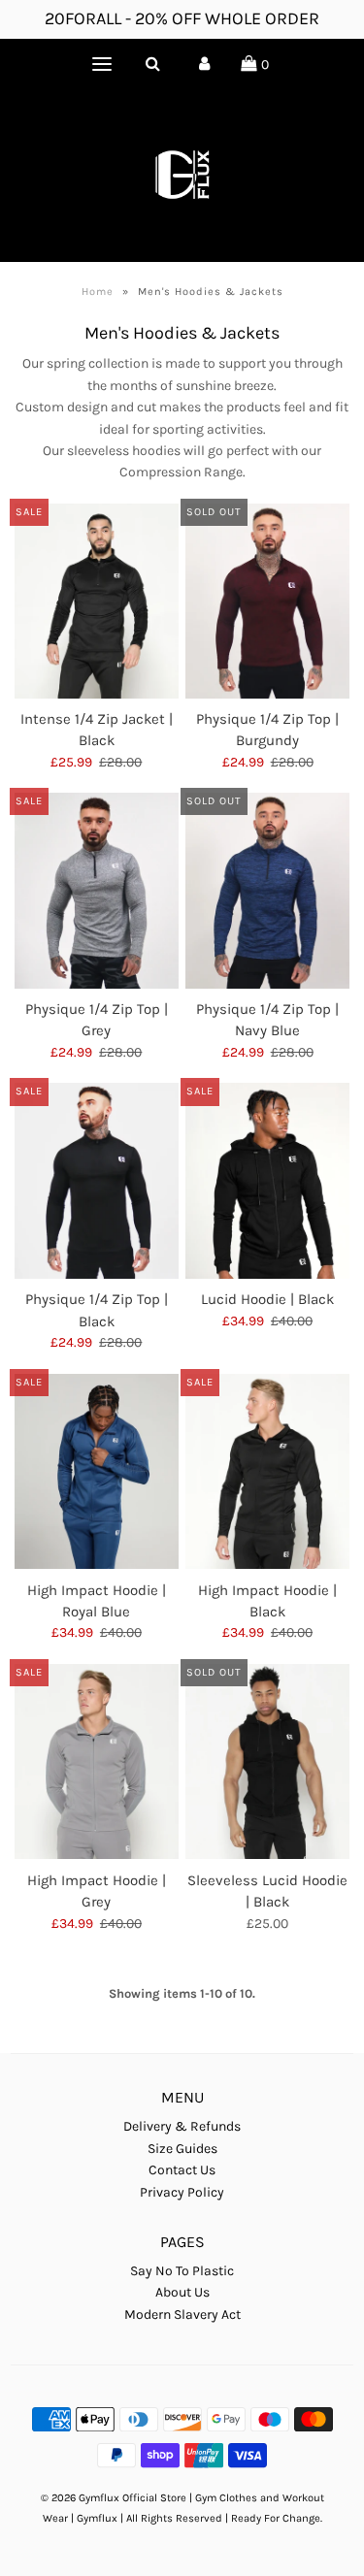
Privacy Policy (182, 2192)
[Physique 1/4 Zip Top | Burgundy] (267, 601)
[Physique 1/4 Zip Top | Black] (97, 1181)
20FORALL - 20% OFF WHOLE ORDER (182, 18)
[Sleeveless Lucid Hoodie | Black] (267, 1761)
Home (98, 292)
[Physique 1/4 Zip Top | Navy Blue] (267, 891)
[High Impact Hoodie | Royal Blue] (97, 1472)
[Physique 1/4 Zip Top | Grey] (97, 891)
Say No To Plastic (182, 2271)
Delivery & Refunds (182, 2126)
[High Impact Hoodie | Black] (267, 1472)
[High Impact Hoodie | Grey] (97, 1762)
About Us (182, 2292)
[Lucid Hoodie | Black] (267, 1180)
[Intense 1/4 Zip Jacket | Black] (97, 601)
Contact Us (182, 2170)
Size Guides (182, 2149)
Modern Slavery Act (182, 2315)
